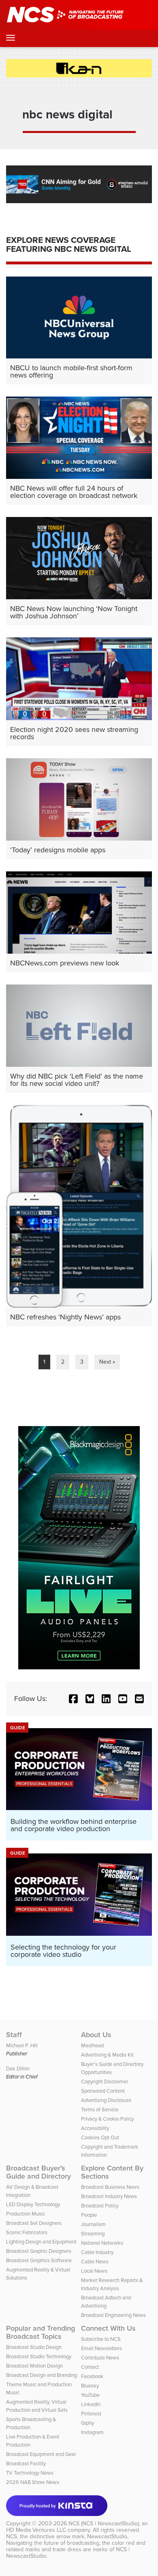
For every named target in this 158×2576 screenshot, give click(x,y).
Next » (107, 1362)
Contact (90, 2367)
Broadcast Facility (26, 2463)
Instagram (92, 2432)
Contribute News (100, 2357)
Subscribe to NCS (101, 2339)
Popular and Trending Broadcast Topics (41, 2332)
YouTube (90, 2395)
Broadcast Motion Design (34, 2366)
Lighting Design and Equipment (41, 2241)
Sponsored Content (103, 2091)
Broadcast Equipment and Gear (41, 2454)
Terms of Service (100, 2109)
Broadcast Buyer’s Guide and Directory (38, 2172)
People (89, 2215)
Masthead (92, 2045)
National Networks (102, 2243)
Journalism (93, 2224)
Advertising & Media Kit (107, 2055)
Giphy (88, 2423)
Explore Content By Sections (112, 2172)
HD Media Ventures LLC (36, 2530)
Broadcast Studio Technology (39, 2356)
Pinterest (91, 2413)
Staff (14, 2035)
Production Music (26, 2214)
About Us (96, 2035)
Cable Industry (97, 2252)
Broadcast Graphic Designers (39, 2251)
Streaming (93, 2233)
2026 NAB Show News (33, 2482)
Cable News (95, 2261)
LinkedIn (91, 2404)
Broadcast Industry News (109, 2196)
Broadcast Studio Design (34, 2347)
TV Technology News (30, 2473)
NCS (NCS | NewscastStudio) (104, 2523)
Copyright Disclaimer (105, 2081)
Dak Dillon (18, 2068)
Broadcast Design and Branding (42, 2375)
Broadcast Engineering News (113, 2315)
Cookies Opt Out (100, 2137)
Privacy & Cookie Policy (107, 2119)
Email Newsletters (101, 2348)
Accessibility (95, 2128)
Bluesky (90, 2385)
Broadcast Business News (110, 2187)
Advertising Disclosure (106, 2100)
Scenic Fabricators (27, 2232)
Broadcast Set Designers (34, 2223)
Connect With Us (108, 2328)
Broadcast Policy (100, 2205)
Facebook (92, 2376)
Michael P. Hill (22, 2045)
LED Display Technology (33, 2204)
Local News (94, 2271)
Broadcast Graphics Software (39, 2260)
